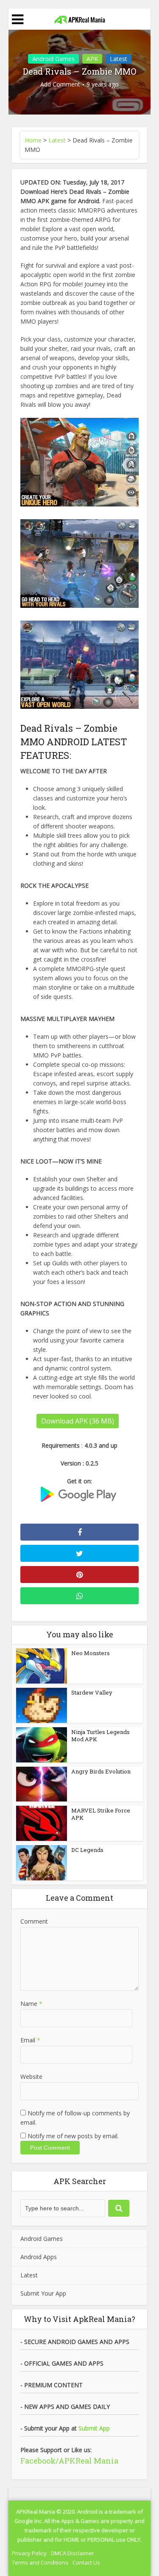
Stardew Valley (92, 1692)
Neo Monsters (91, 1653)
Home (33, 140)
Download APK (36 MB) (78, 1421)
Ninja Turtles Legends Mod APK (100, 1736)
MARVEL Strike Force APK (101, 1814)
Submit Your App (43, 2293)
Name (31, 2004)
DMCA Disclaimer (73, 2553)
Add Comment (60, 84)
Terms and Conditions (40, 2562)
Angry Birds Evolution (101, 1771)
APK (92, 59)
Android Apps (39, 2257)
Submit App (94, 2428)
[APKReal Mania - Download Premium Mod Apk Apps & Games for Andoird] (80, 18)
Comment (34, 1921)
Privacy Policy (29, 2553)
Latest (119, 59)
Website (31, 2077)
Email (30, 2040)
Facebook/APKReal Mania (69, 2461)
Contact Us (86, 2562)
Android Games (53, 59)
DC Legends (87, 1850)
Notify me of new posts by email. (73, 2136)
